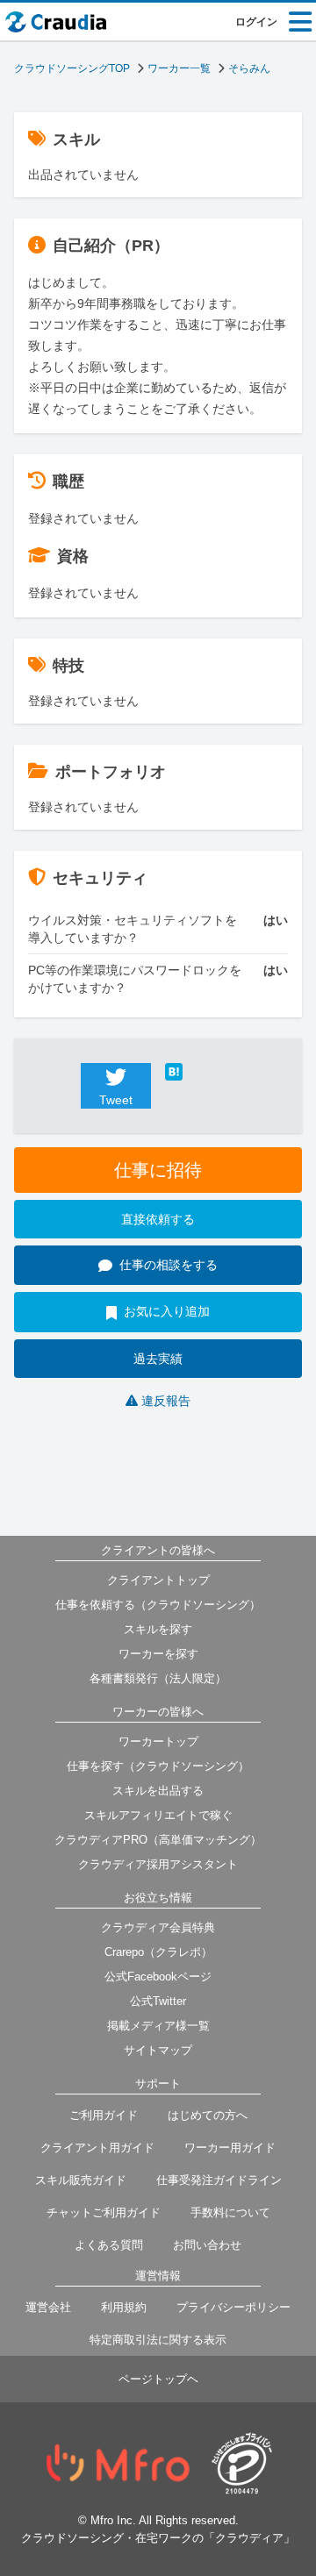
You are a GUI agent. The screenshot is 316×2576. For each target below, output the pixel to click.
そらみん (249, 68)
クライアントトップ (158, 1580)
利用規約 (124, 2307)
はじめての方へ (208, 2115)
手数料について (230, 2212)
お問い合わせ (207, 2245)
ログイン (256, 22)
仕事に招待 (158, 1170)
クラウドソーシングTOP (72, 68)
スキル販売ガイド (81, 2180)
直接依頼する (158, 1219)
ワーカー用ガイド (230, 2148)
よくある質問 (109, 2245)
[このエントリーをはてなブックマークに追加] (200, 1072)
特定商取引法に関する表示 (158, 2340)
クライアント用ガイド (97, 2148)
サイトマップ (158, 2050)
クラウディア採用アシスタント (158, 1864)
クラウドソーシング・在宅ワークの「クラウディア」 (158, 2538)
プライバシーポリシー (233, 2307)
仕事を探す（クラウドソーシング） (158, 1766)
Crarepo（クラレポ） (158, 1952)
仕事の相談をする (169, 1265)
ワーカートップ (158, 1741)
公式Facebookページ (158, 1977)
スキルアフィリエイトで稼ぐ (158, 1815)
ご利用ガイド (104, 2115)
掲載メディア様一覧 (158, 2026)
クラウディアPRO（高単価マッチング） (158, 1840)
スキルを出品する (158, 1791)
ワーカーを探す (158, 1654)
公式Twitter (158, 2001)
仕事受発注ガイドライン (219, 2180)
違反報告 (166, 1401)
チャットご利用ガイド (104, 2212)
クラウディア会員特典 (158, 1927)
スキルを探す (158, 1629)
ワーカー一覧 (179, 68)
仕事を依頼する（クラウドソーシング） (158, 1605)
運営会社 (48, 2307)
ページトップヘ (158, 2379)
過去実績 (158, 1359)
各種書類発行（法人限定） (158, 1678)
